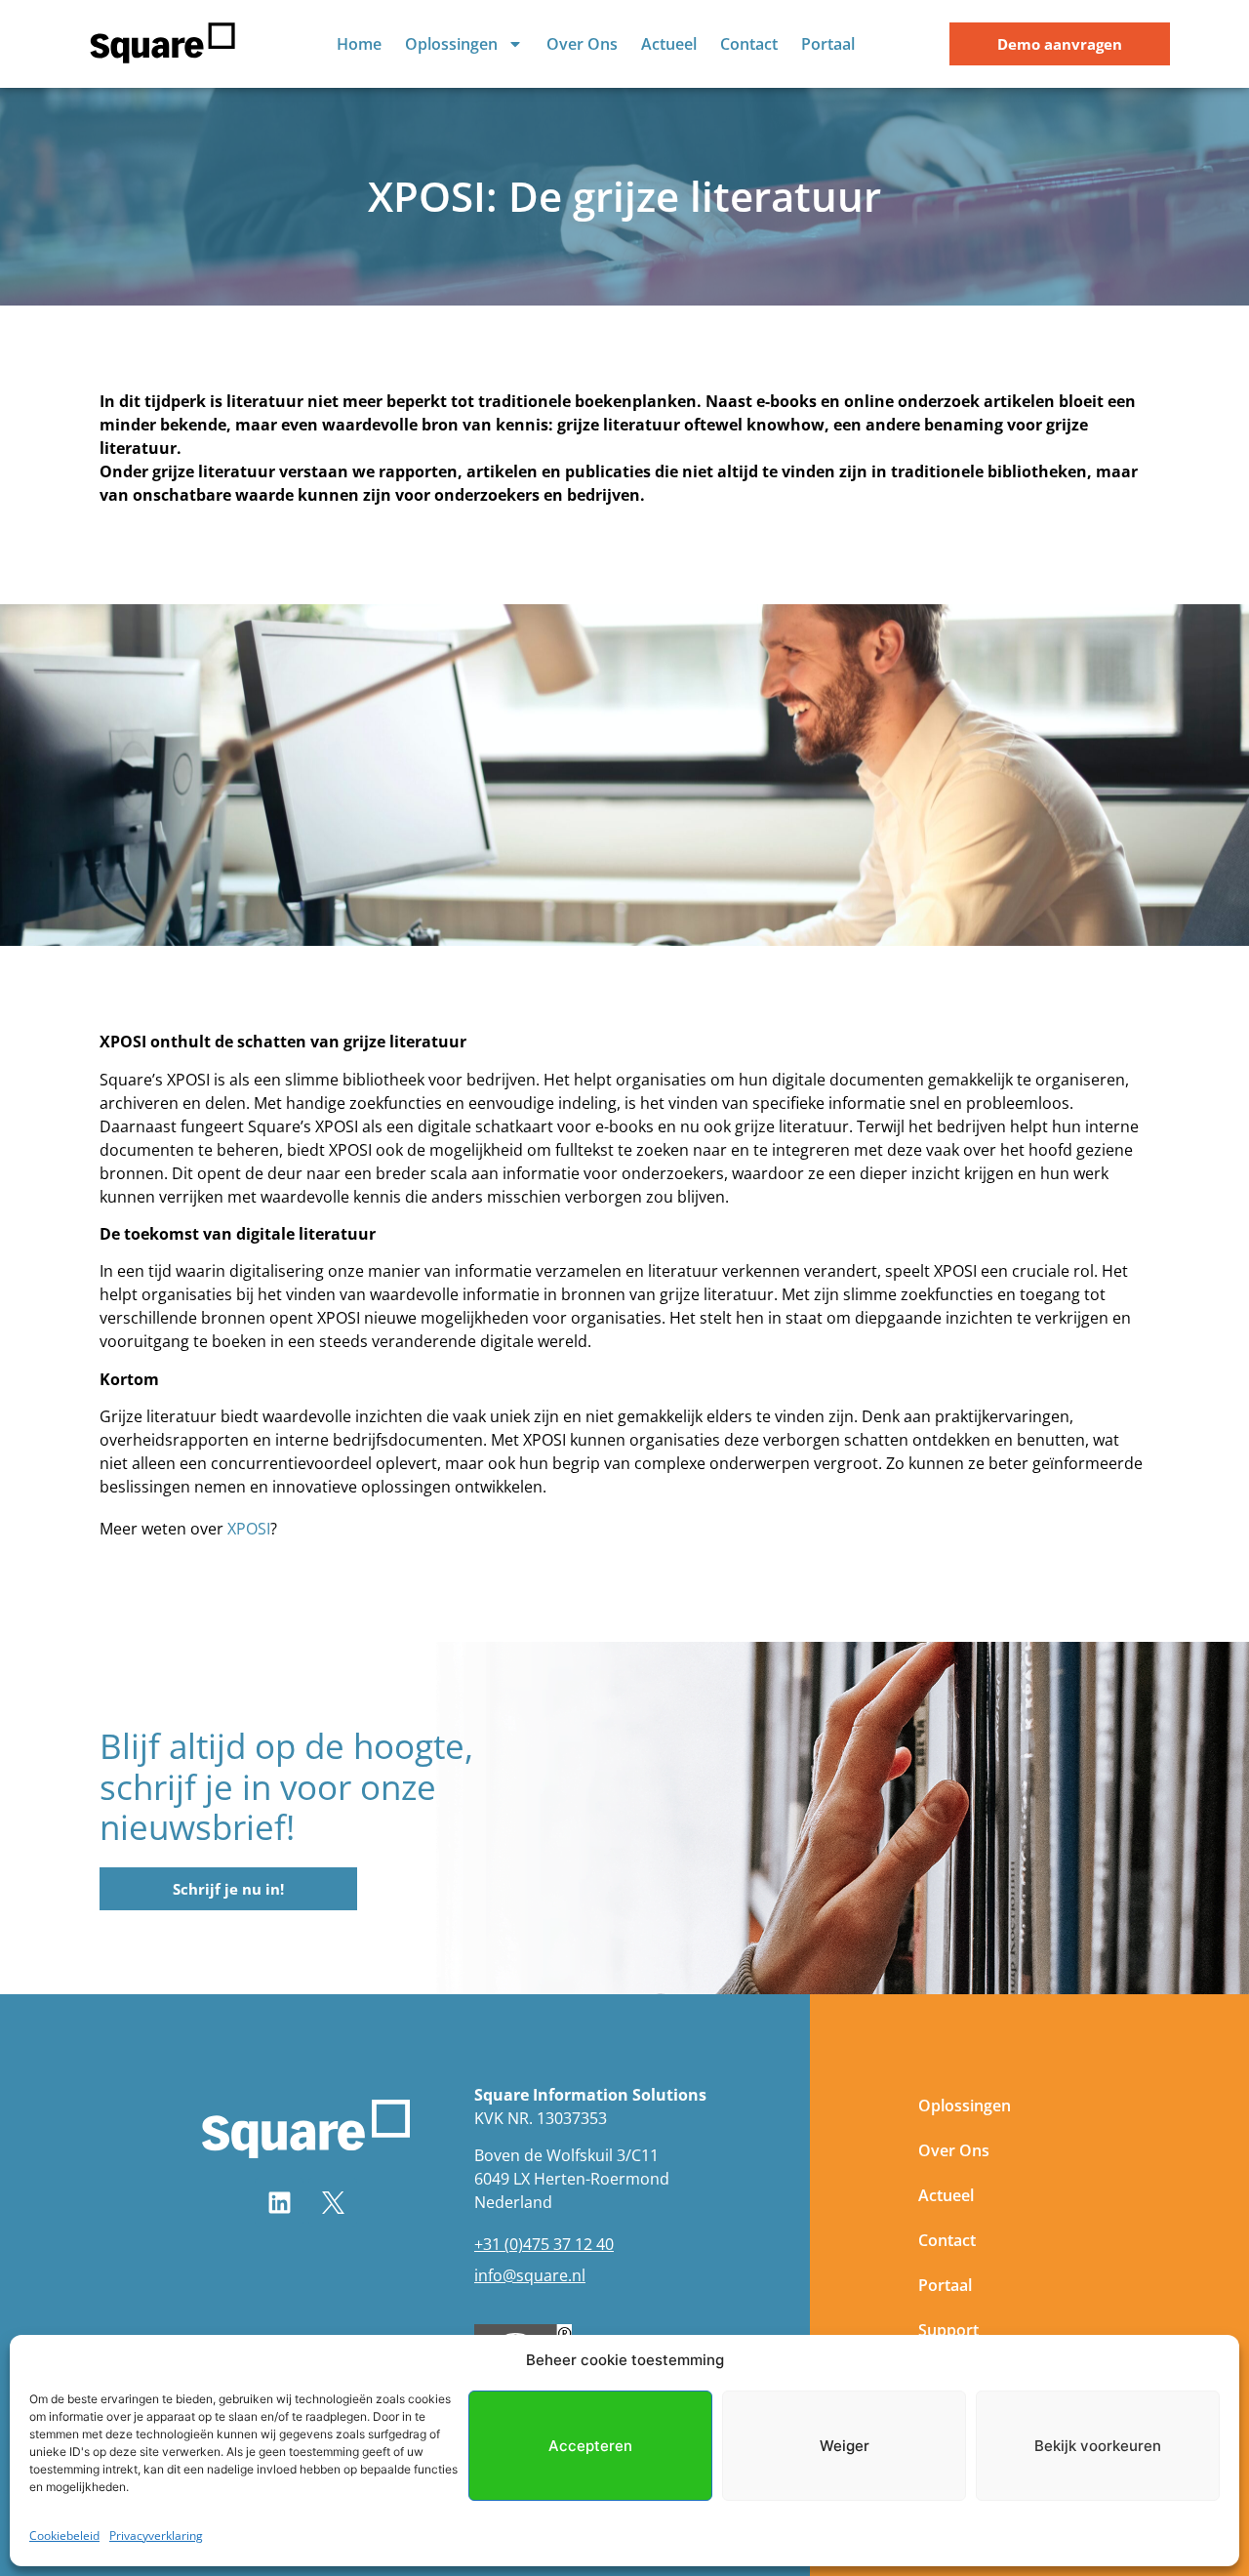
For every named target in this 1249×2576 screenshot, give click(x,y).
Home (359, 44)
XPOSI (249, 1529)
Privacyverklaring (156, 2535)
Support (948, 2330)
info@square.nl (530, 2275)
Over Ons (582, 44)
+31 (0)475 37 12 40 (544, 2244)
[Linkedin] (279, 2202)
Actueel (669, 44)
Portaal (828, 44)
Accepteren (590, 2446)
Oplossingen (451, 44)
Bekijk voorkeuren (1098, 2446)
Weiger (845, 2446)
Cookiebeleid (64, 2535)
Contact (749, 44)
